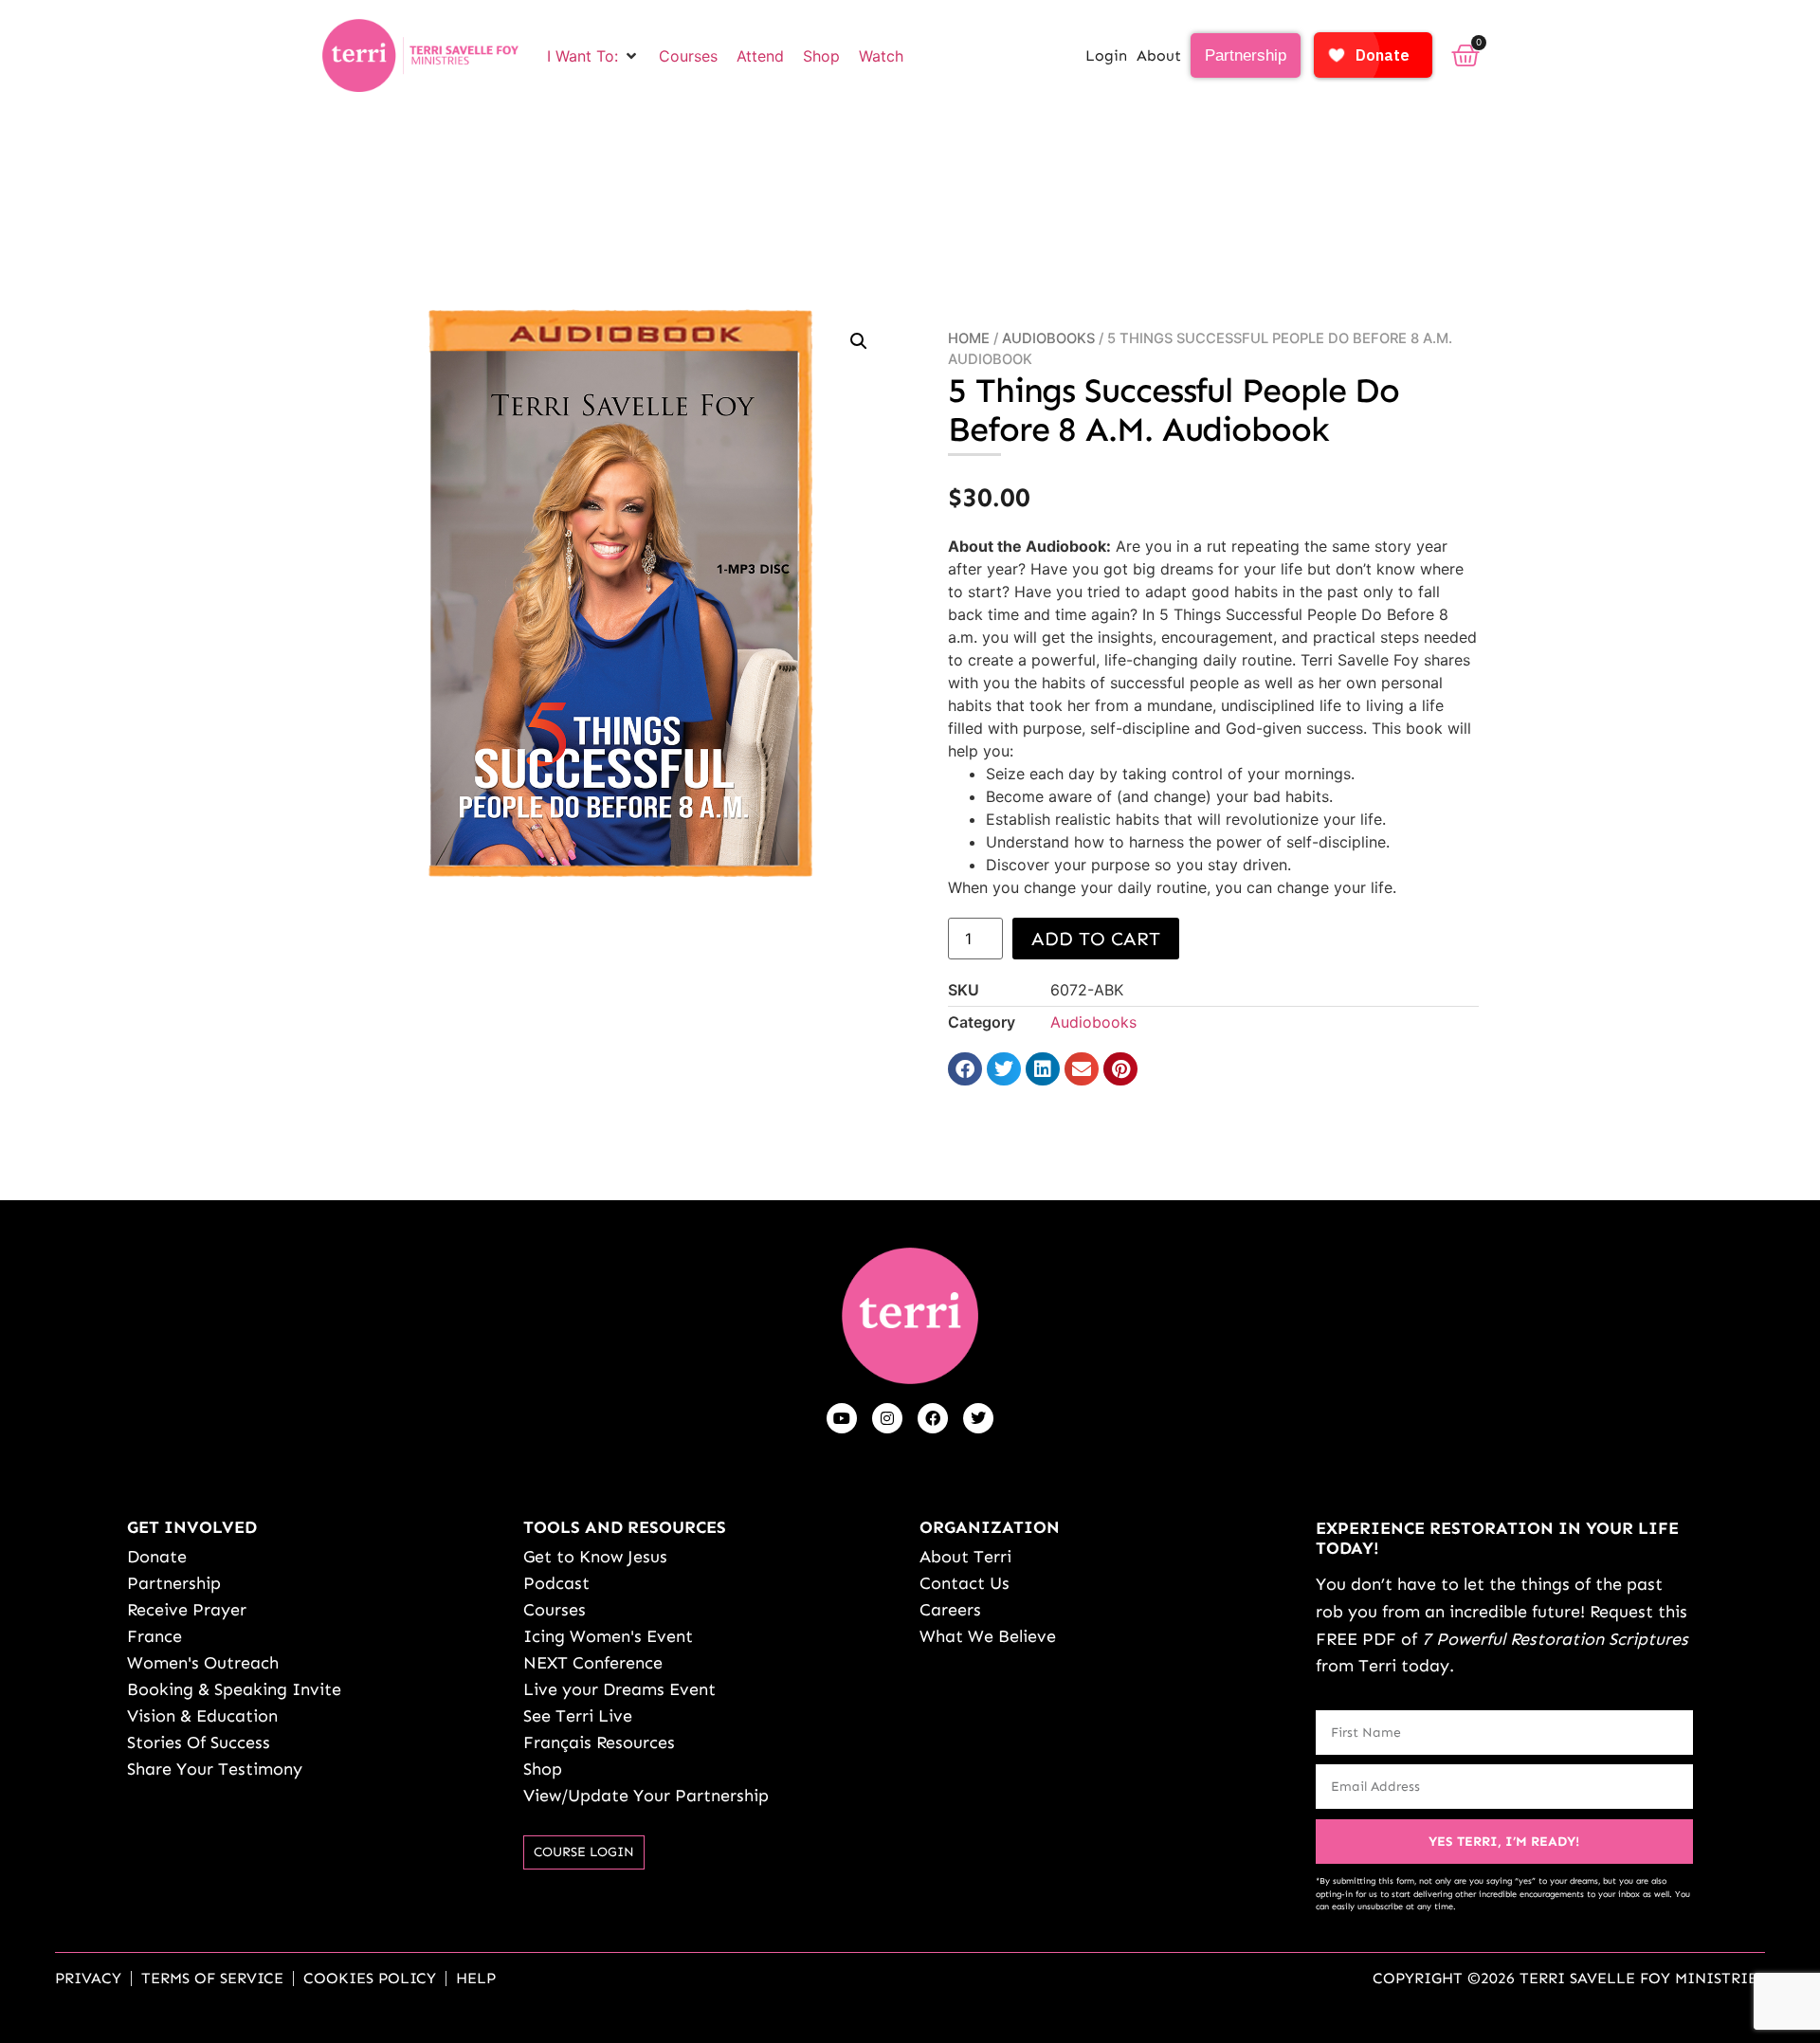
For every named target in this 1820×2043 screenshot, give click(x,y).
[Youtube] (842, 1418)
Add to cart (1096, 939)
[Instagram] (887, 1418)
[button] (593, 56)
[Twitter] (978, 1418)
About (1159, 55)
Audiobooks (1048, 338)
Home (969, 338)
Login (1106, 55)
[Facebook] (933, 1418)
